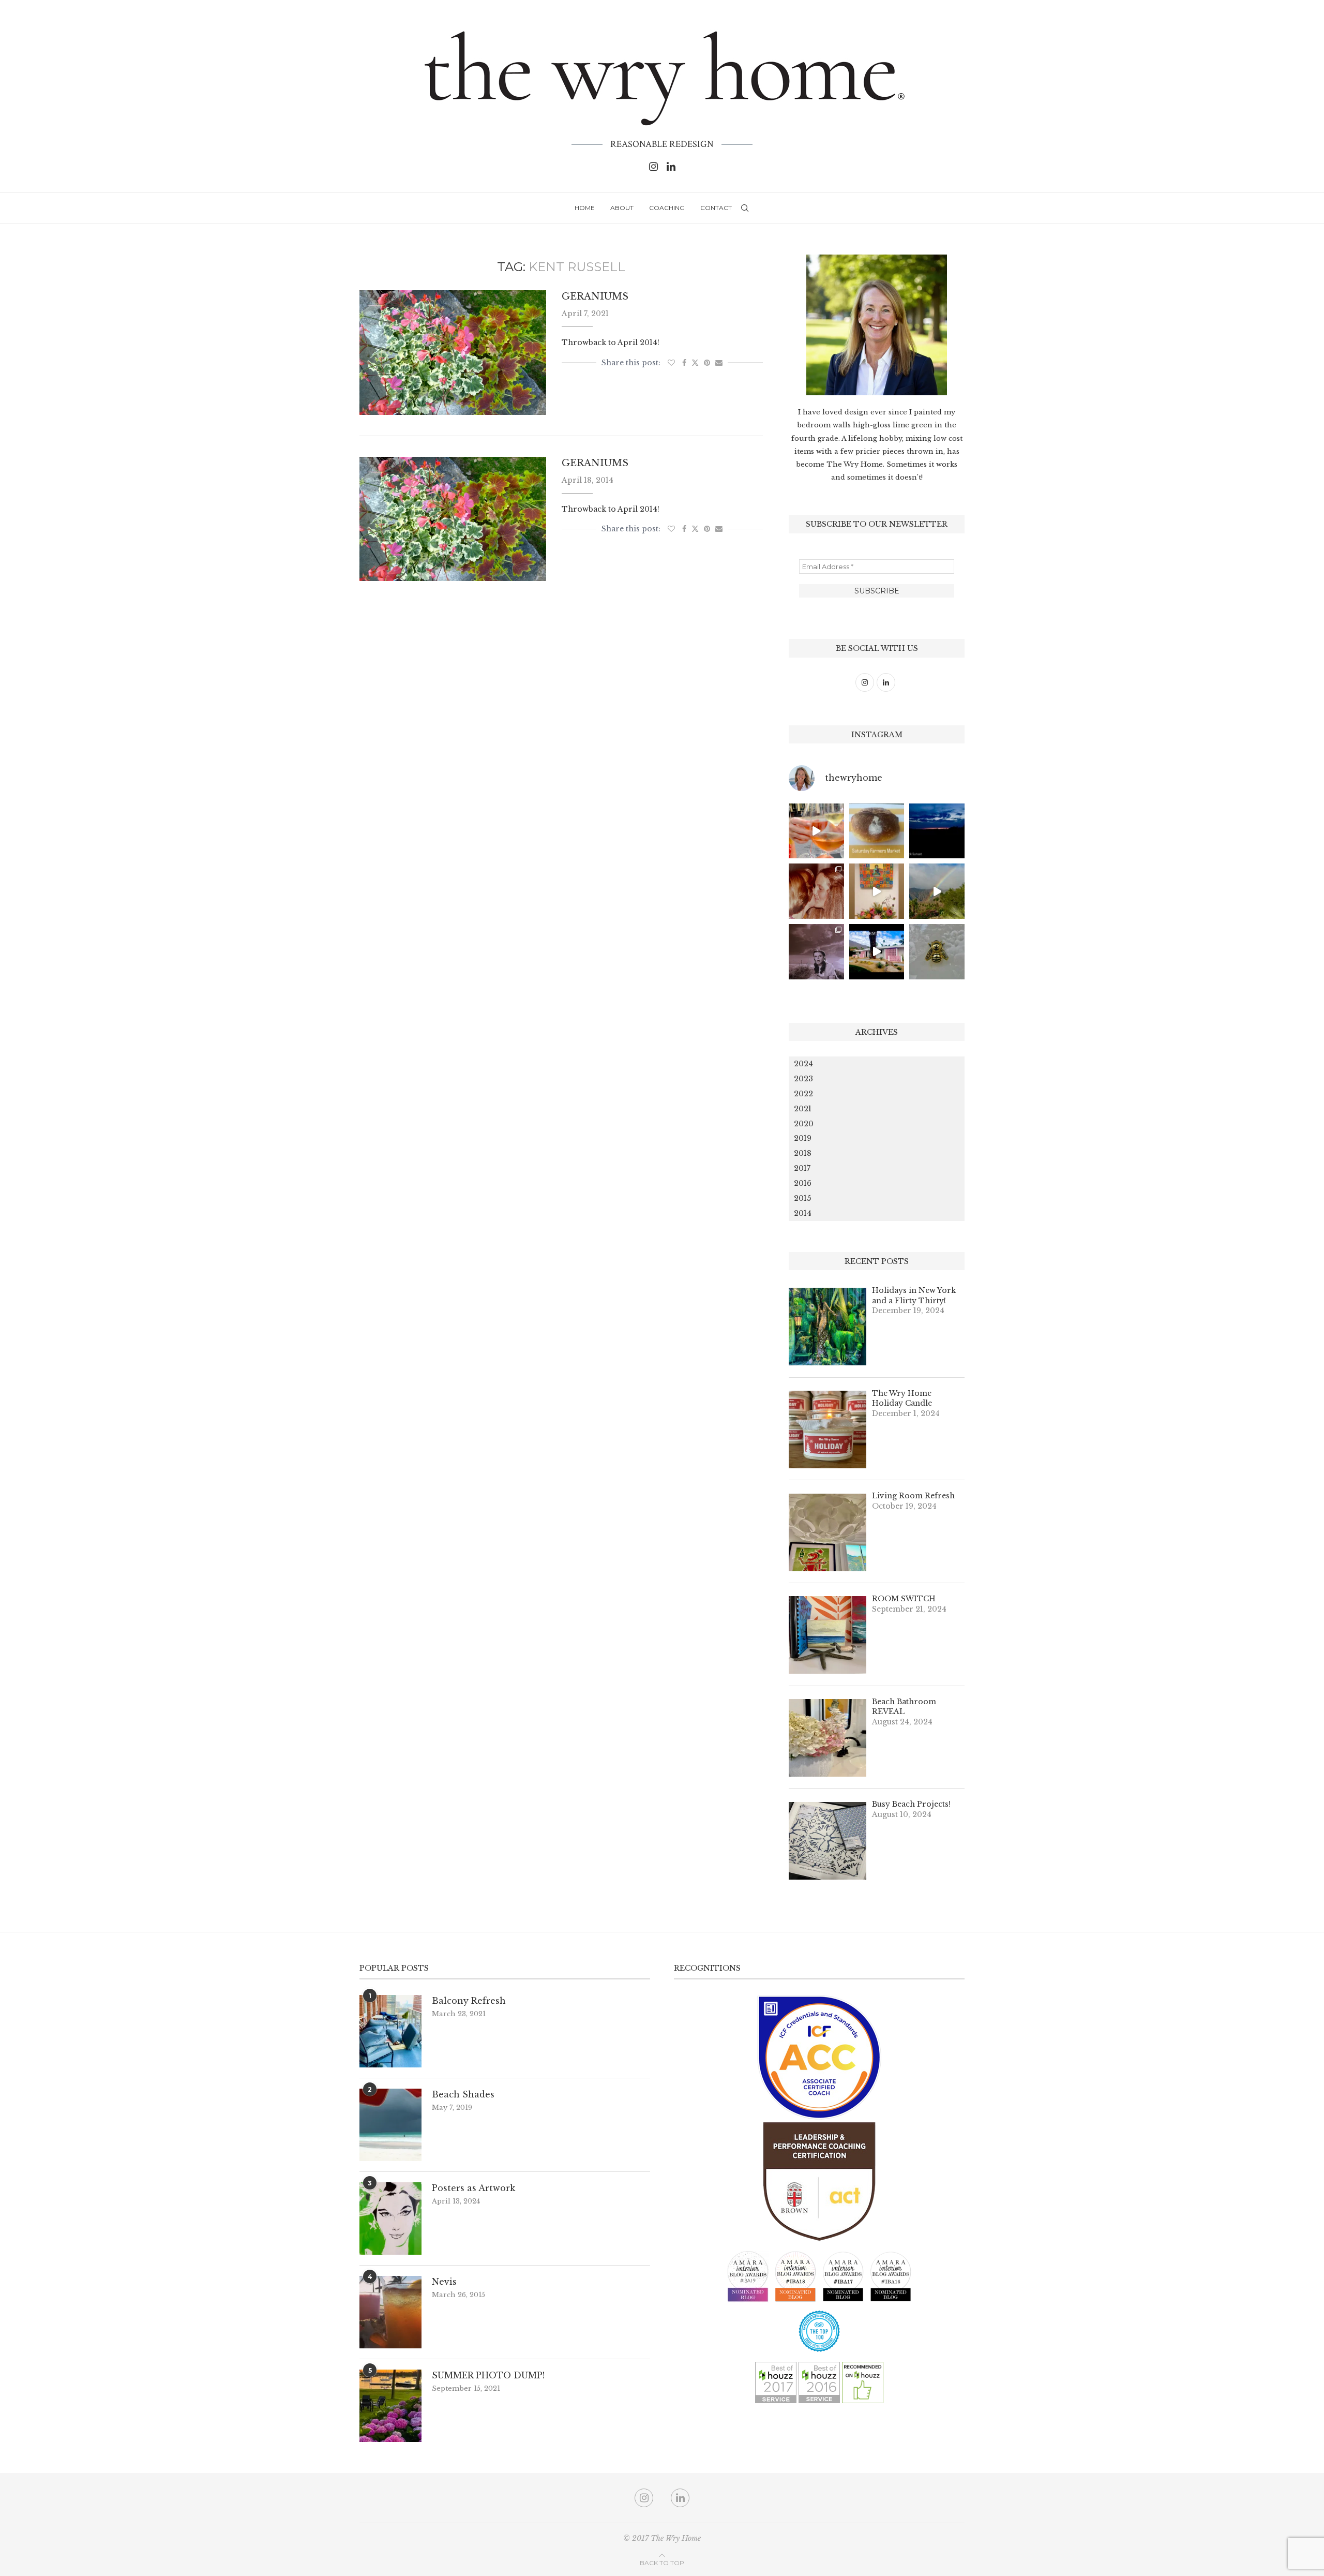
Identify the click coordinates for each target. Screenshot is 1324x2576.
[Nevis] (390, 2312)
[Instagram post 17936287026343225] (877, 831)
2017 (802, 1168)
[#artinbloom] (877, 891)
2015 (802, 1198)
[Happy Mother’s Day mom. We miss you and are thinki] (816, 891)
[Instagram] (653, 167)
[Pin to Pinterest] (707, 363)
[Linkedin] (671, 167)
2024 (803, 1064)
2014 (803, 1213)
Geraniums (595, 296)
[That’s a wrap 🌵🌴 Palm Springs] (937, 891)
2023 (803, 1079)
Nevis (444, 2282)
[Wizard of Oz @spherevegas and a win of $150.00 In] (816, 952)
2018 (803, 1153)
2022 (803, 1094)
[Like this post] (671, 363)
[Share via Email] (719, 363)
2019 (803, 1138)
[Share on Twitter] (695, 363)
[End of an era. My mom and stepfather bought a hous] (937, 952)
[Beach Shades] (390, 2125)
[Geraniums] (453, 352)
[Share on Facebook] (684, 363)
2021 (803, 1109)
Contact (716, 208)
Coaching (667, 208)
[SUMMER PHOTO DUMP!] (390, 2406)
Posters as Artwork (473, 2188)
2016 (803, 1183)
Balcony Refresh (469, 2001)
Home (585, 208)
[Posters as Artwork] (390, 2218)
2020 (804, 1124)
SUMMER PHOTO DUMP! (488, 2375)
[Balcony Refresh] (390, 2031)
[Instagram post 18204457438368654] (816, 831)
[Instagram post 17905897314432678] (937, 831)
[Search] (745, 208)
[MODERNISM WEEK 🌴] (877, 952)
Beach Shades (463, 2094)
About (622, 208)
